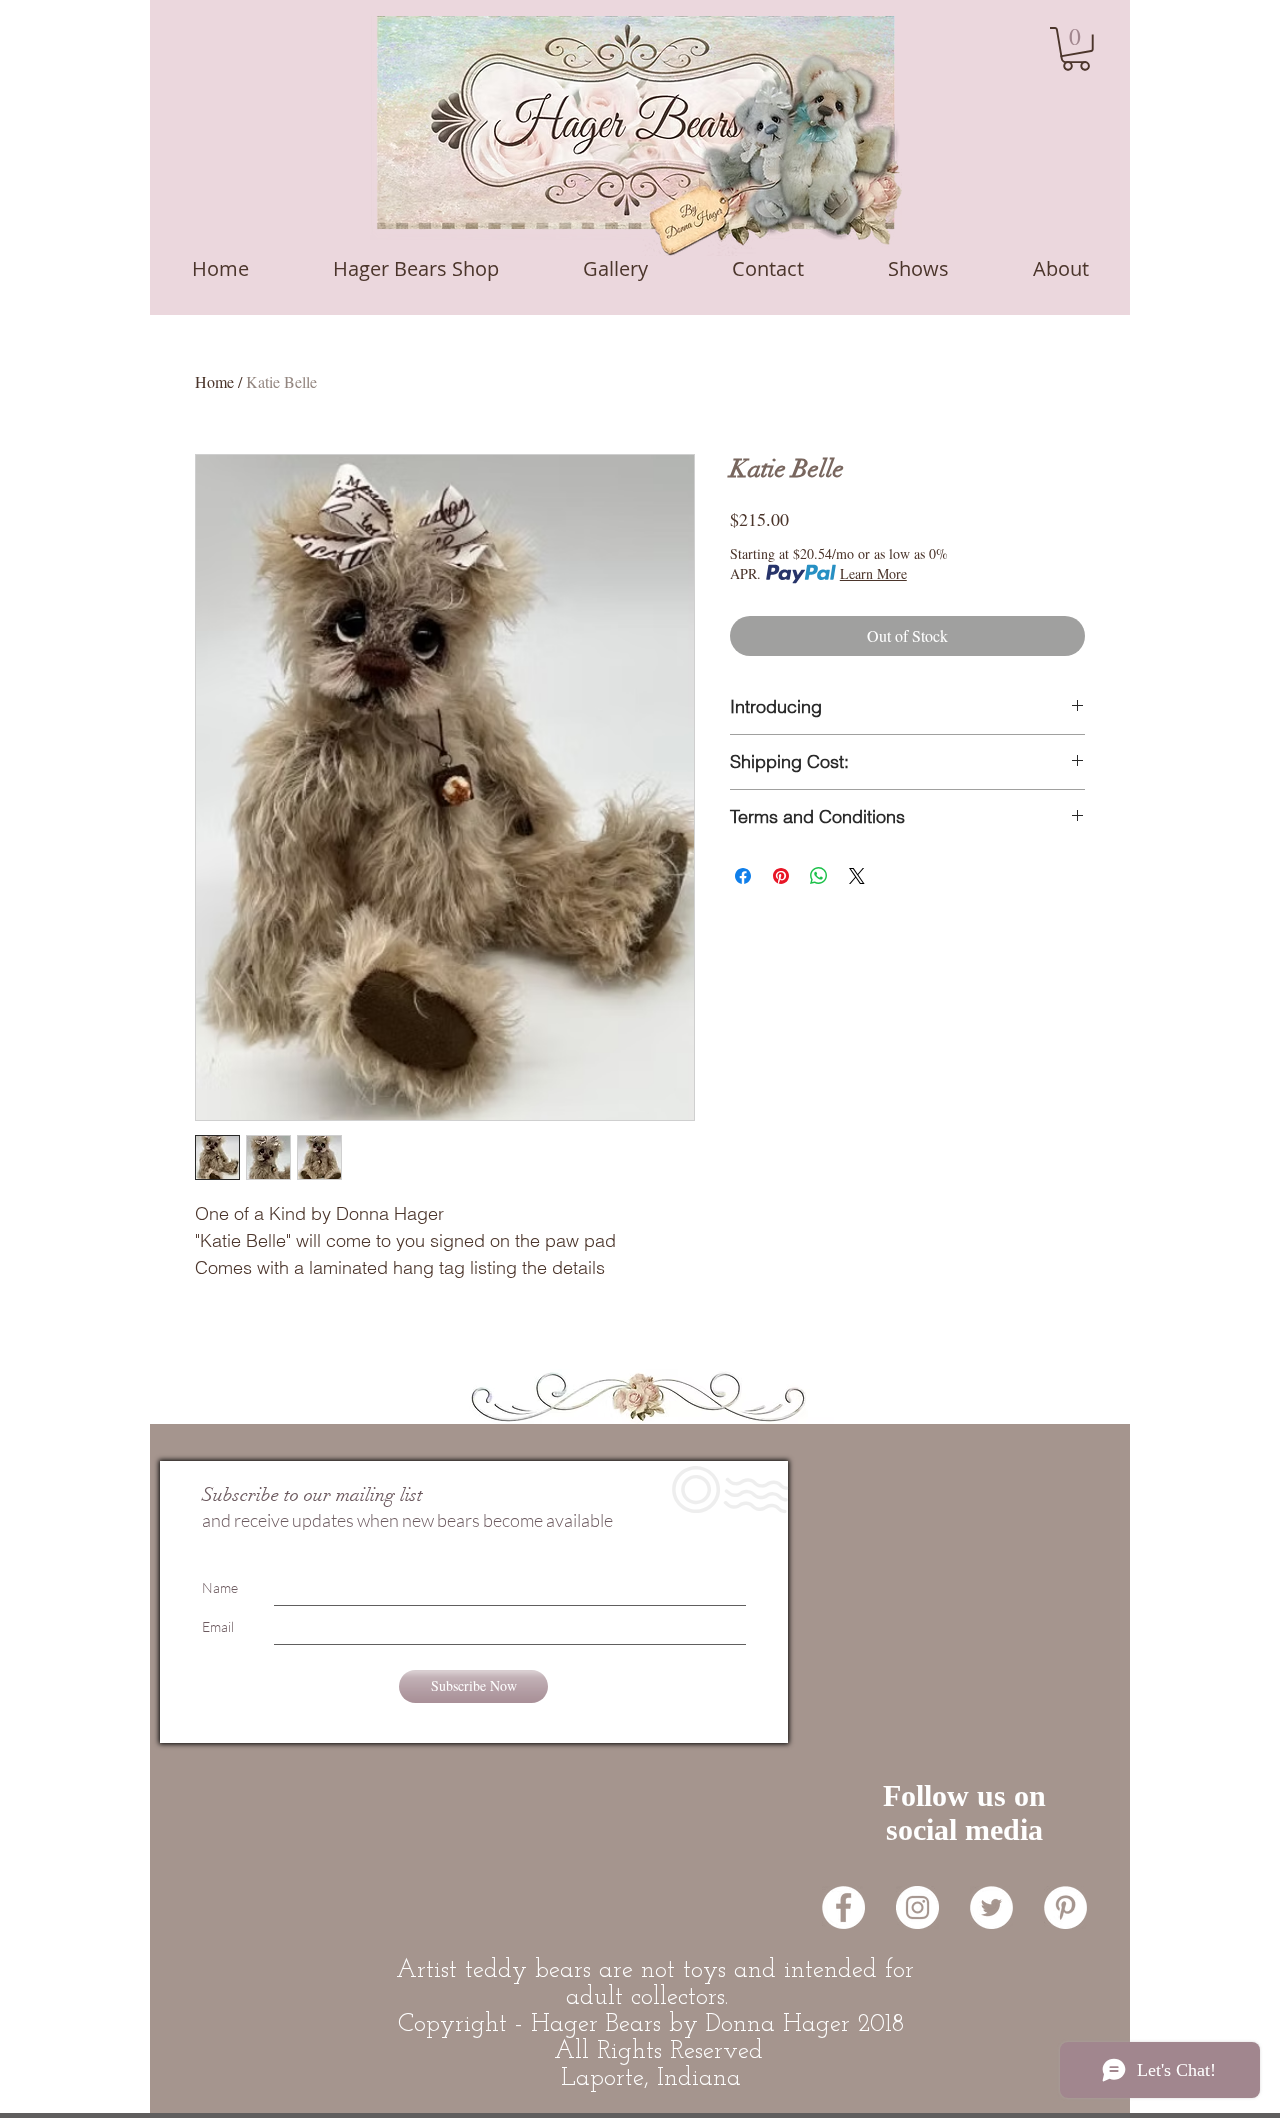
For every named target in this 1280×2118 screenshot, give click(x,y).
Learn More (873, 573)
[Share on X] (857, 876)
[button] (1076, 49)
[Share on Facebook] (743, 876)
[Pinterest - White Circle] (1065, 1907)
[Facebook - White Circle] (843, 1907)
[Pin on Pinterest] (781, 876)
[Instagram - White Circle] (917, 1907)
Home (214, 381)
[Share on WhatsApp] (819, 876)
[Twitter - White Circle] (991, 1907)
